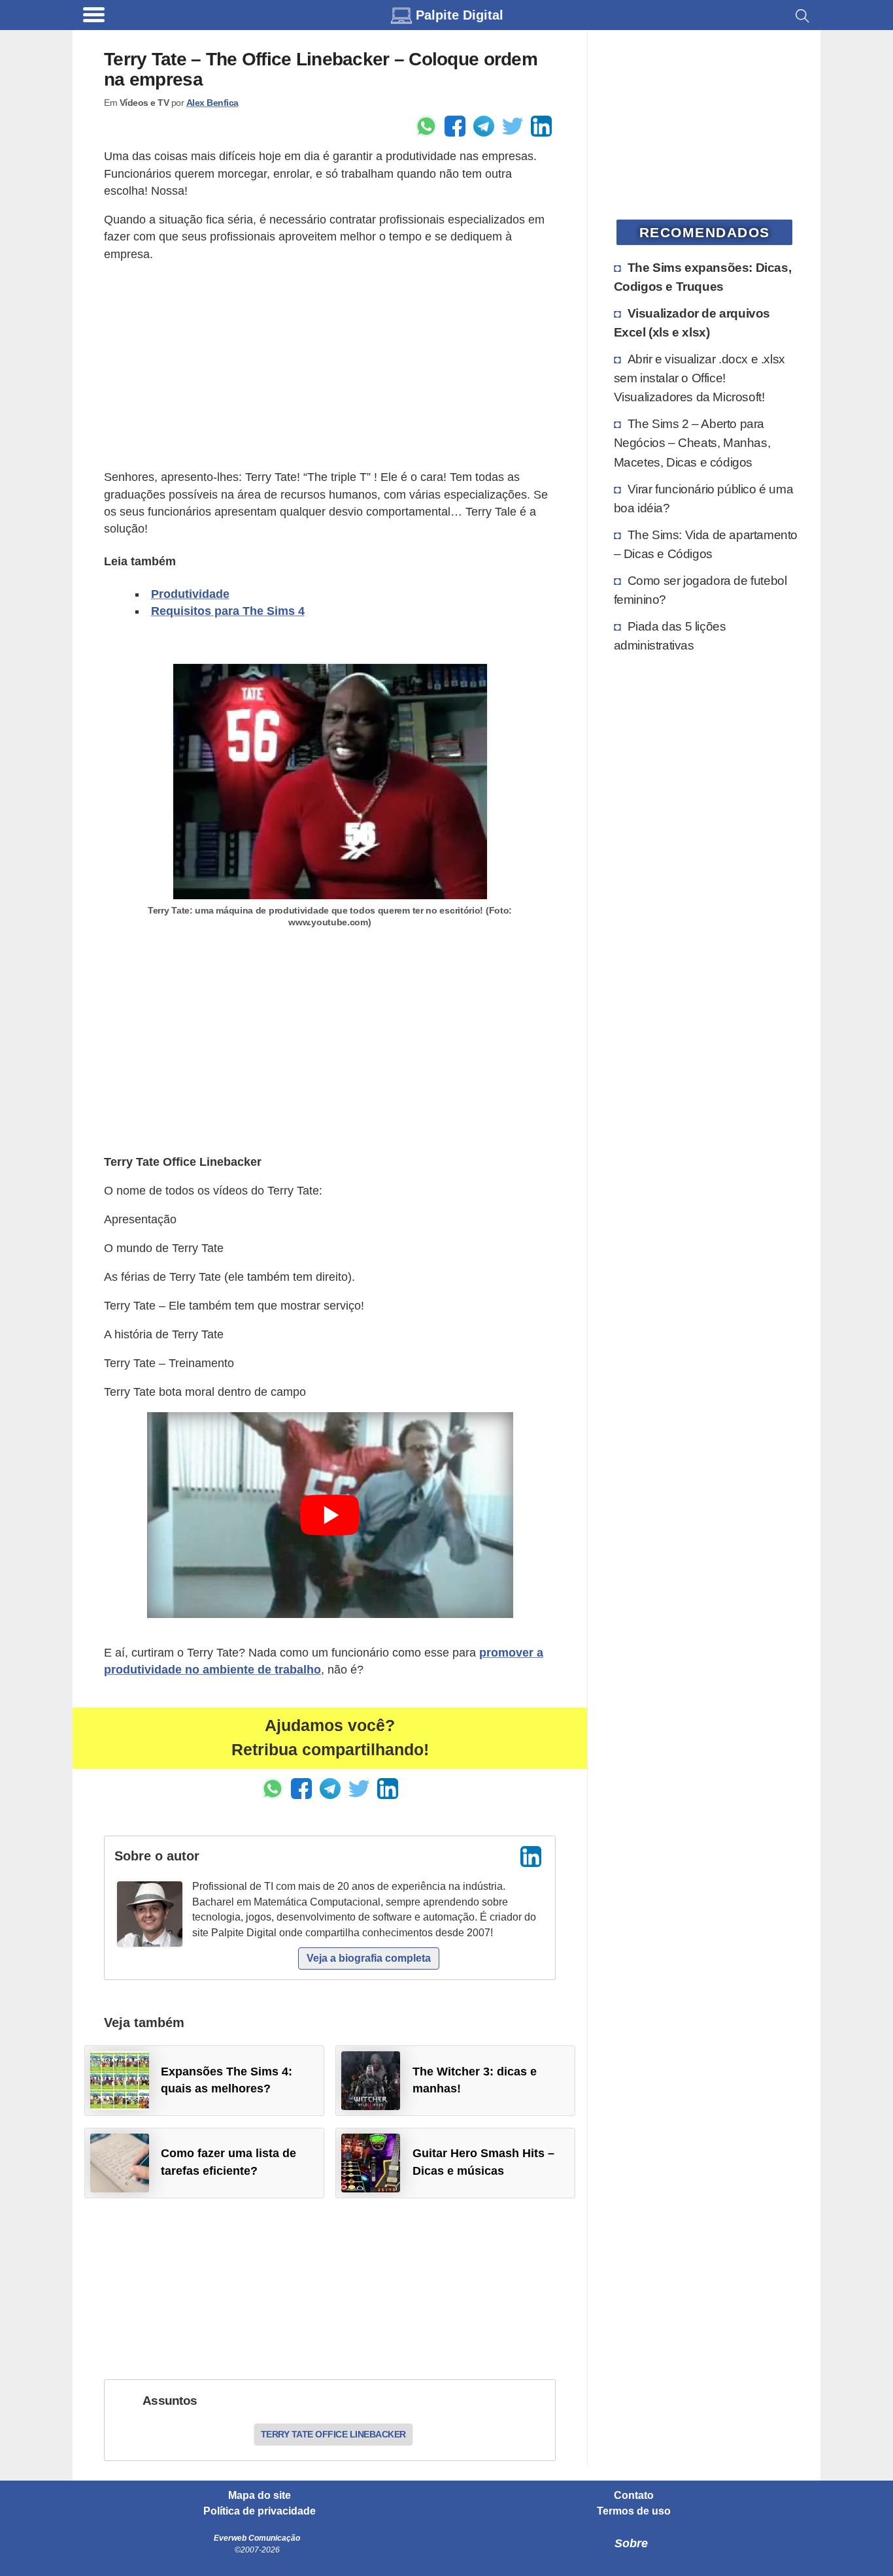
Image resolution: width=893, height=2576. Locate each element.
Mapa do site (260, 2496)
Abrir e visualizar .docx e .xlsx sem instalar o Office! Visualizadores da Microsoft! (699, 378)
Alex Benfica (212, 103)
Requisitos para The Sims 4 (228, 611)
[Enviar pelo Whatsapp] (426, 126)
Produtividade (190, 594)
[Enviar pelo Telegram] (484, 126)
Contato (634, 2496)
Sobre (631, 2543)
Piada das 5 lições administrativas (670, 636)
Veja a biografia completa (369, 1958)
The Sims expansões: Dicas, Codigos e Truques (703, 277)
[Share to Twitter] (513, 126)
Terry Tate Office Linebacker (333, 2434)
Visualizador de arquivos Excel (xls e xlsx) (692, 322)
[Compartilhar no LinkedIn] (541, 126)
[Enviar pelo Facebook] (455, 126)
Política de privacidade (260, 2511)
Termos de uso (634, 2511)
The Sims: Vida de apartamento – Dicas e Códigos (706, 544)
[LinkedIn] (531, 1857)
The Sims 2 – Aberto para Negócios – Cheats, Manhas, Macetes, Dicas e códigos (692, 442)
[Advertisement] (330, 366)
